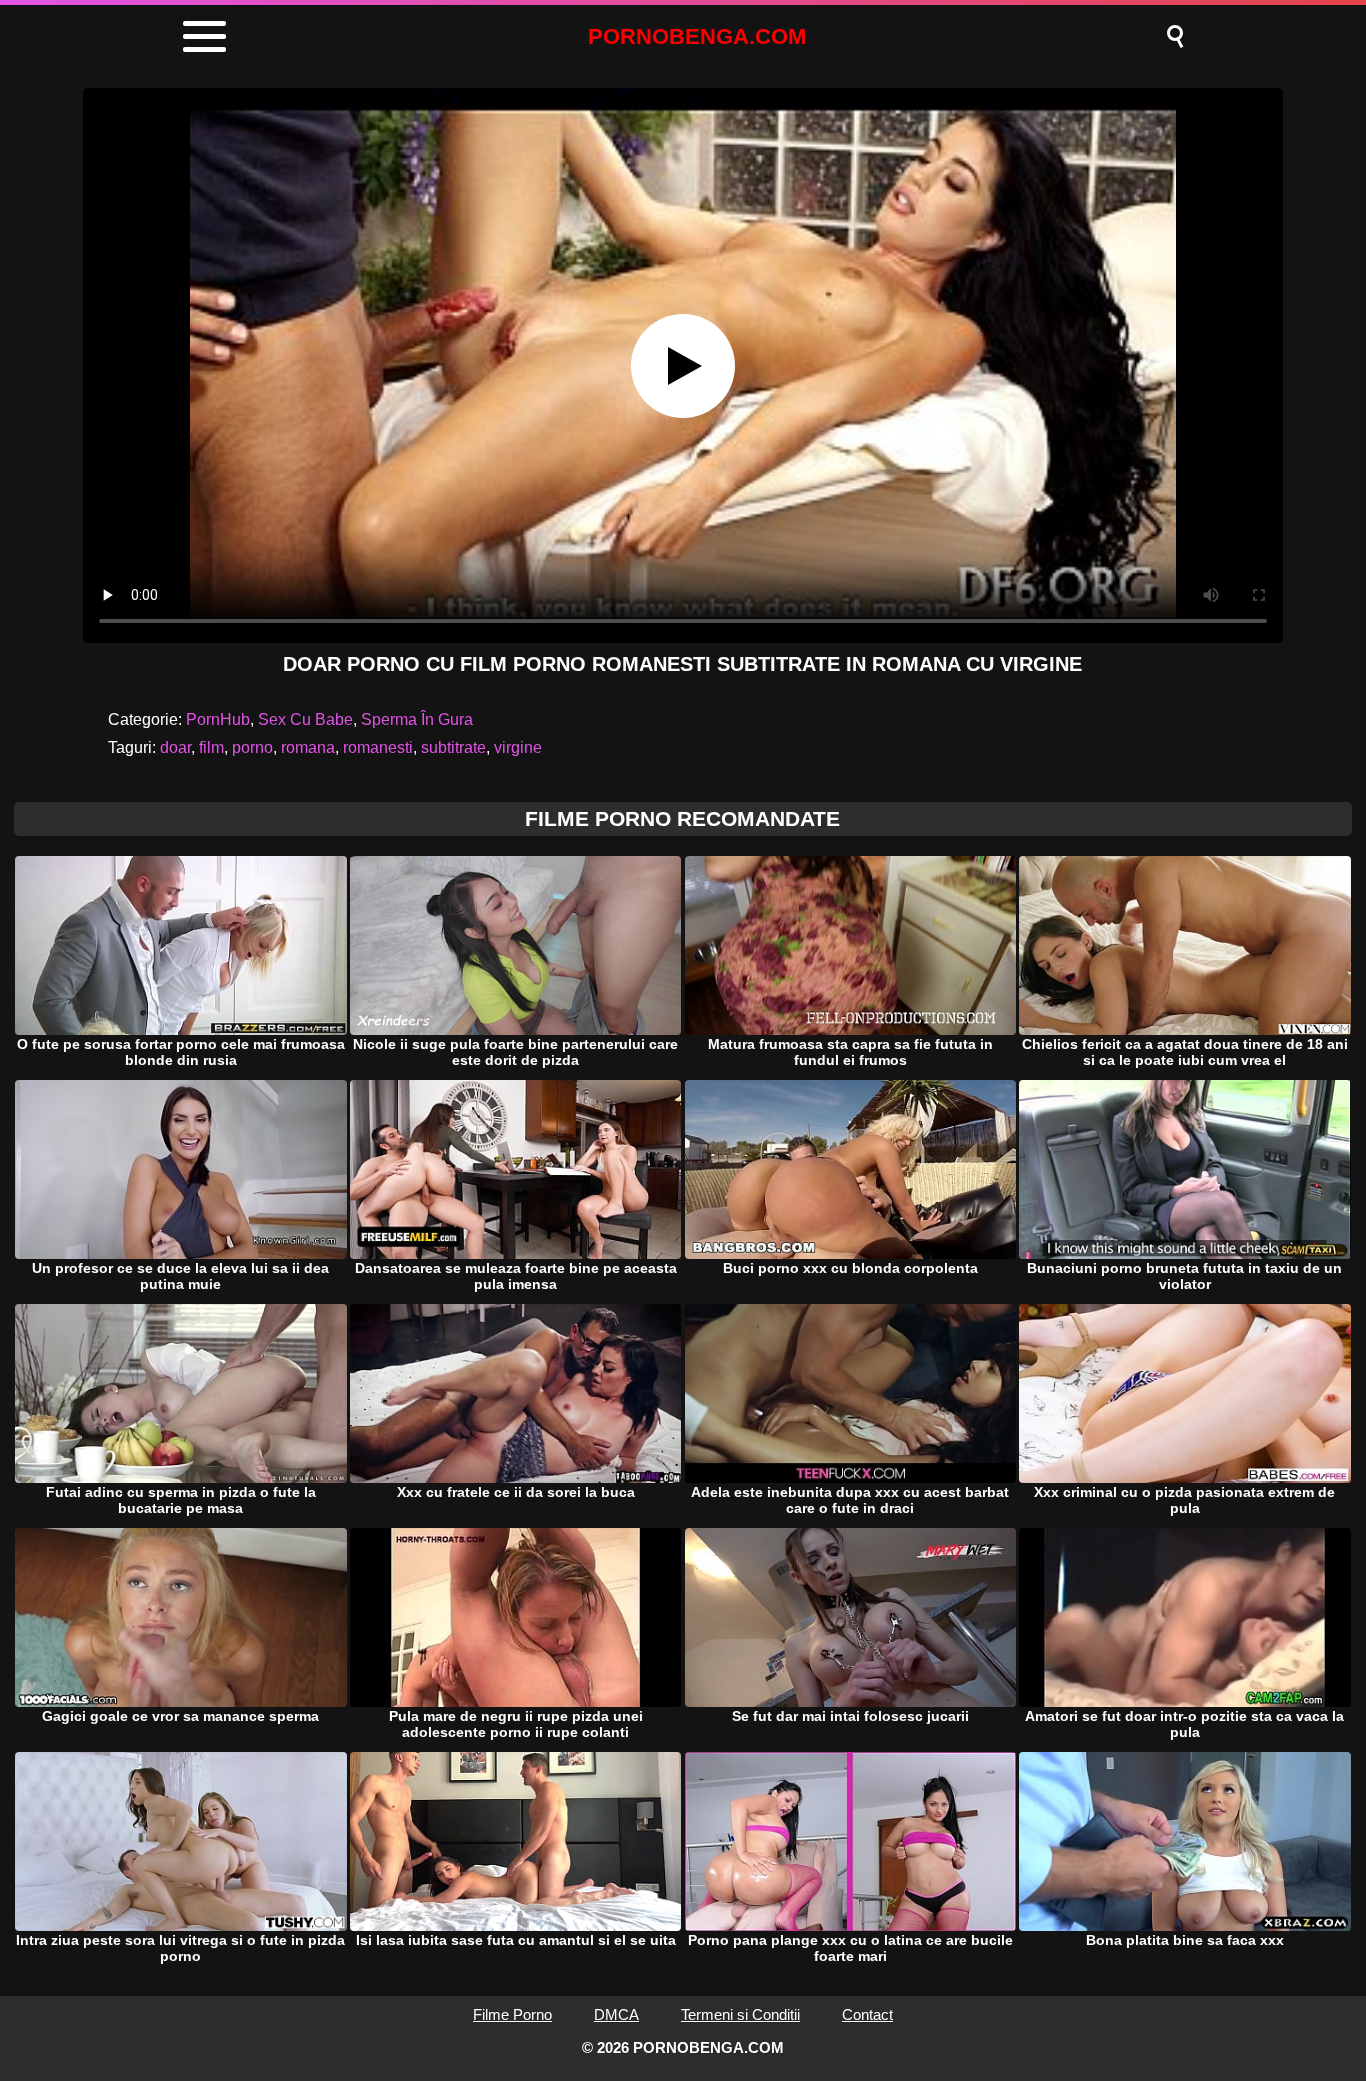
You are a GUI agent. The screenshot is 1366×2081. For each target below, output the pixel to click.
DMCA (616, 2014)
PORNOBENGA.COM (697, 36)
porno (252, 747)
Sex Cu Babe (305, 719)
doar (175, 747)
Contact (867, 2014)
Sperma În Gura (417, 719)
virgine (518, 747)
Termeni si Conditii (740, 2014)
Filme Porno (512, 2014)
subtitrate (453, 747)
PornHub (218, 719)
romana (308, 747)
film (211, 747)
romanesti (378, 747)
